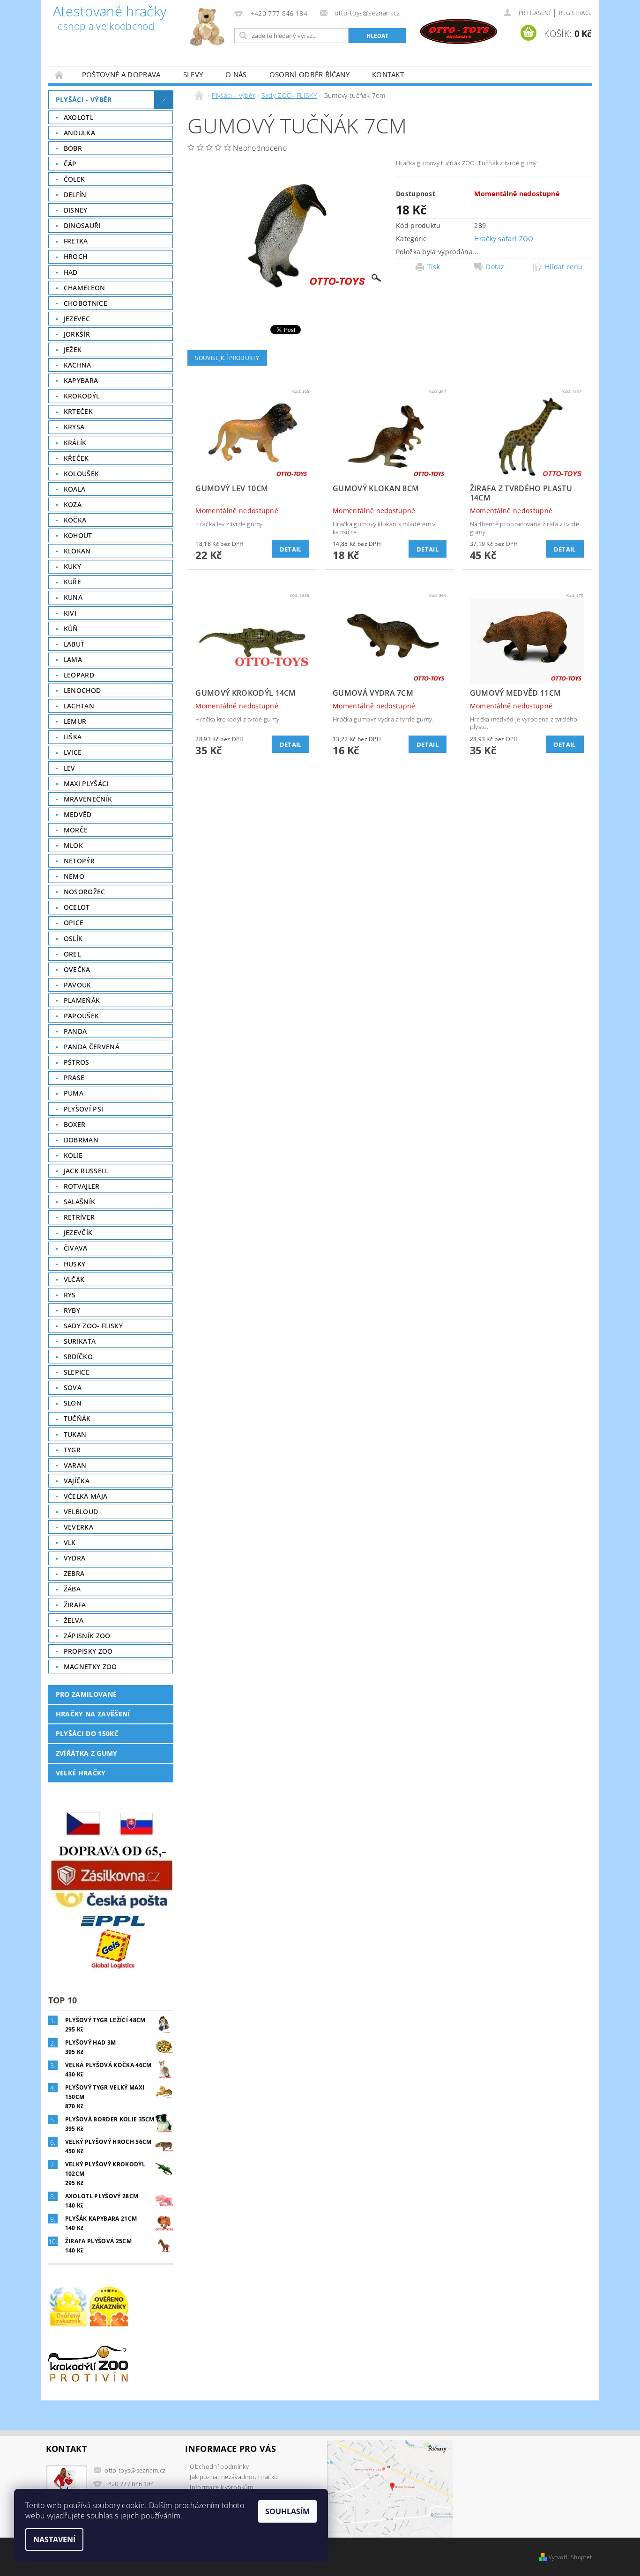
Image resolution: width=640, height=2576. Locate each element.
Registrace (575, 13)
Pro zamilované (86, 1694)
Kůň (71, 629)
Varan (75, 1465)
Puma (74, 1093)
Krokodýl (82, 396)
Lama (73, 659)
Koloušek (82, 474)
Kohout (78, 535)
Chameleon (85, 288)
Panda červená (92, 1047)
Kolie (73, 1155)
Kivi (70, 613)
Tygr (72, 1450)
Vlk (70, 1542)
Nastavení (54, 2539)
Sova (73, 1387)
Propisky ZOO (88, 1651)
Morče (76, 830)
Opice (74, 923)
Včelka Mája (86, 1496)
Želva (74, 1620)
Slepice (77, 1372)
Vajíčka (77, 1481)
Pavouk (78, 985)
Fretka (76, 241)
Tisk (434, 267)
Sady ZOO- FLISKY (93, 1326)
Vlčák (74, 1279)
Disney (76, 210)
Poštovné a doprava (121, 74)
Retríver (79, 1217)
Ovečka (77, 969)
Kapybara (81, 380)
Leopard (79, 675)
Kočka (75, 520)
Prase (74, 1078)
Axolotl (78, 117)
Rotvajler (82, 1186)
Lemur (75, 721)
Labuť (74, 644)
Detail (291, 549)
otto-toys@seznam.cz (135, 2470)
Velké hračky (81, 1773)
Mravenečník (88, 799)
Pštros (77, 1062)
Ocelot (77, 907)
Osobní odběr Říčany (309, 74)
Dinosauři (82, 225)
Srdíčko (78, 1357)
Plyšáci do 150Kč (87, 1733)
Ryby (72, 1310)
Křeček (76, 458)
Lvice (73, 752)
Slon (73, 1403)
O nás (236, 74)
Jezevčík (78, 1233)
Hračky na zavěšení (93, 1714)
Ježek (73, 350)
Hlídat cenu (564, 267)
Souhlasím (287, 2511)
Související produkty (227, 358)
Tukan (75, 1434)
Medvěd (78, 814)
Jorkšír (77, 334)
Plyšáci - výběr (84, 99)
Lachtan (79, 706)
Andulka (79, 133)
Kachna (78, 365)
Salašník (80, 1202)
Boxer (75, 1124)
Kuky (72, 566)
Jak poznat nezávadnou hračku (234, 2477)
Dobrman (81, 1140)
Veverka (78, 1527)
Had (71, 272)
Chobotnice (86, 303)
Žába (72, 1589)
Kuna (73, 597)
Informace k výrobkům (221, 2487)
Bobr (73, 148)
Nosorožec (85, 892)
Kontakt (388, 74)
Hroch (76, 256)
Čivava (76, 1248)
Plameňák (82, 1000)
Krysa (74, 427)
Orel (72, 954)
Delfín (75, 195)
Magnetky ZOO (90, 1667)
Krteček (78, 411)
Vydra (75, 1558)
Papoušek (82, 1016)
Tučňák (77, 1418)
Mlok (73, 845)
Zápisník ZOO (87, 1636)
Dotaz (495, 267)
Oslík (73, 938)
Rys (70, 1295)
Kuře (72, 582)
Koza (73, 504)
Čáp (70, 164)
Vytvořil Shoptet (570, 2557)
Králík (75, 443)
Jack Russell (86, 1171)
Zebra (74, 1573)
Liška (73, 737)
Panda (75, 1031)
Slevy (193, 74)
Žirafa (75, 1605)
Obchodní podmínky (219, 2466)
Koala (75, 489)
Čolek (74, 179)
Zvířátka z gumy (87, 1753)
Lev (70, 768)
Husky (75, 1264)
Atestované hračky (110, 19)
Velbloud (81, 1512)
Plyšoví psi (84, 1109)
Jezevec (77, 319)
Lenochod (82, 690)
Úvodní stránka (60, 75)
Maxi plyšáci (86, 784)
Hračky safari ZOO (504, 239)
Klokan (77, 551)
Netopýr (79, 861)
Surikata (80, 1341)
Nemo (74, 876)
